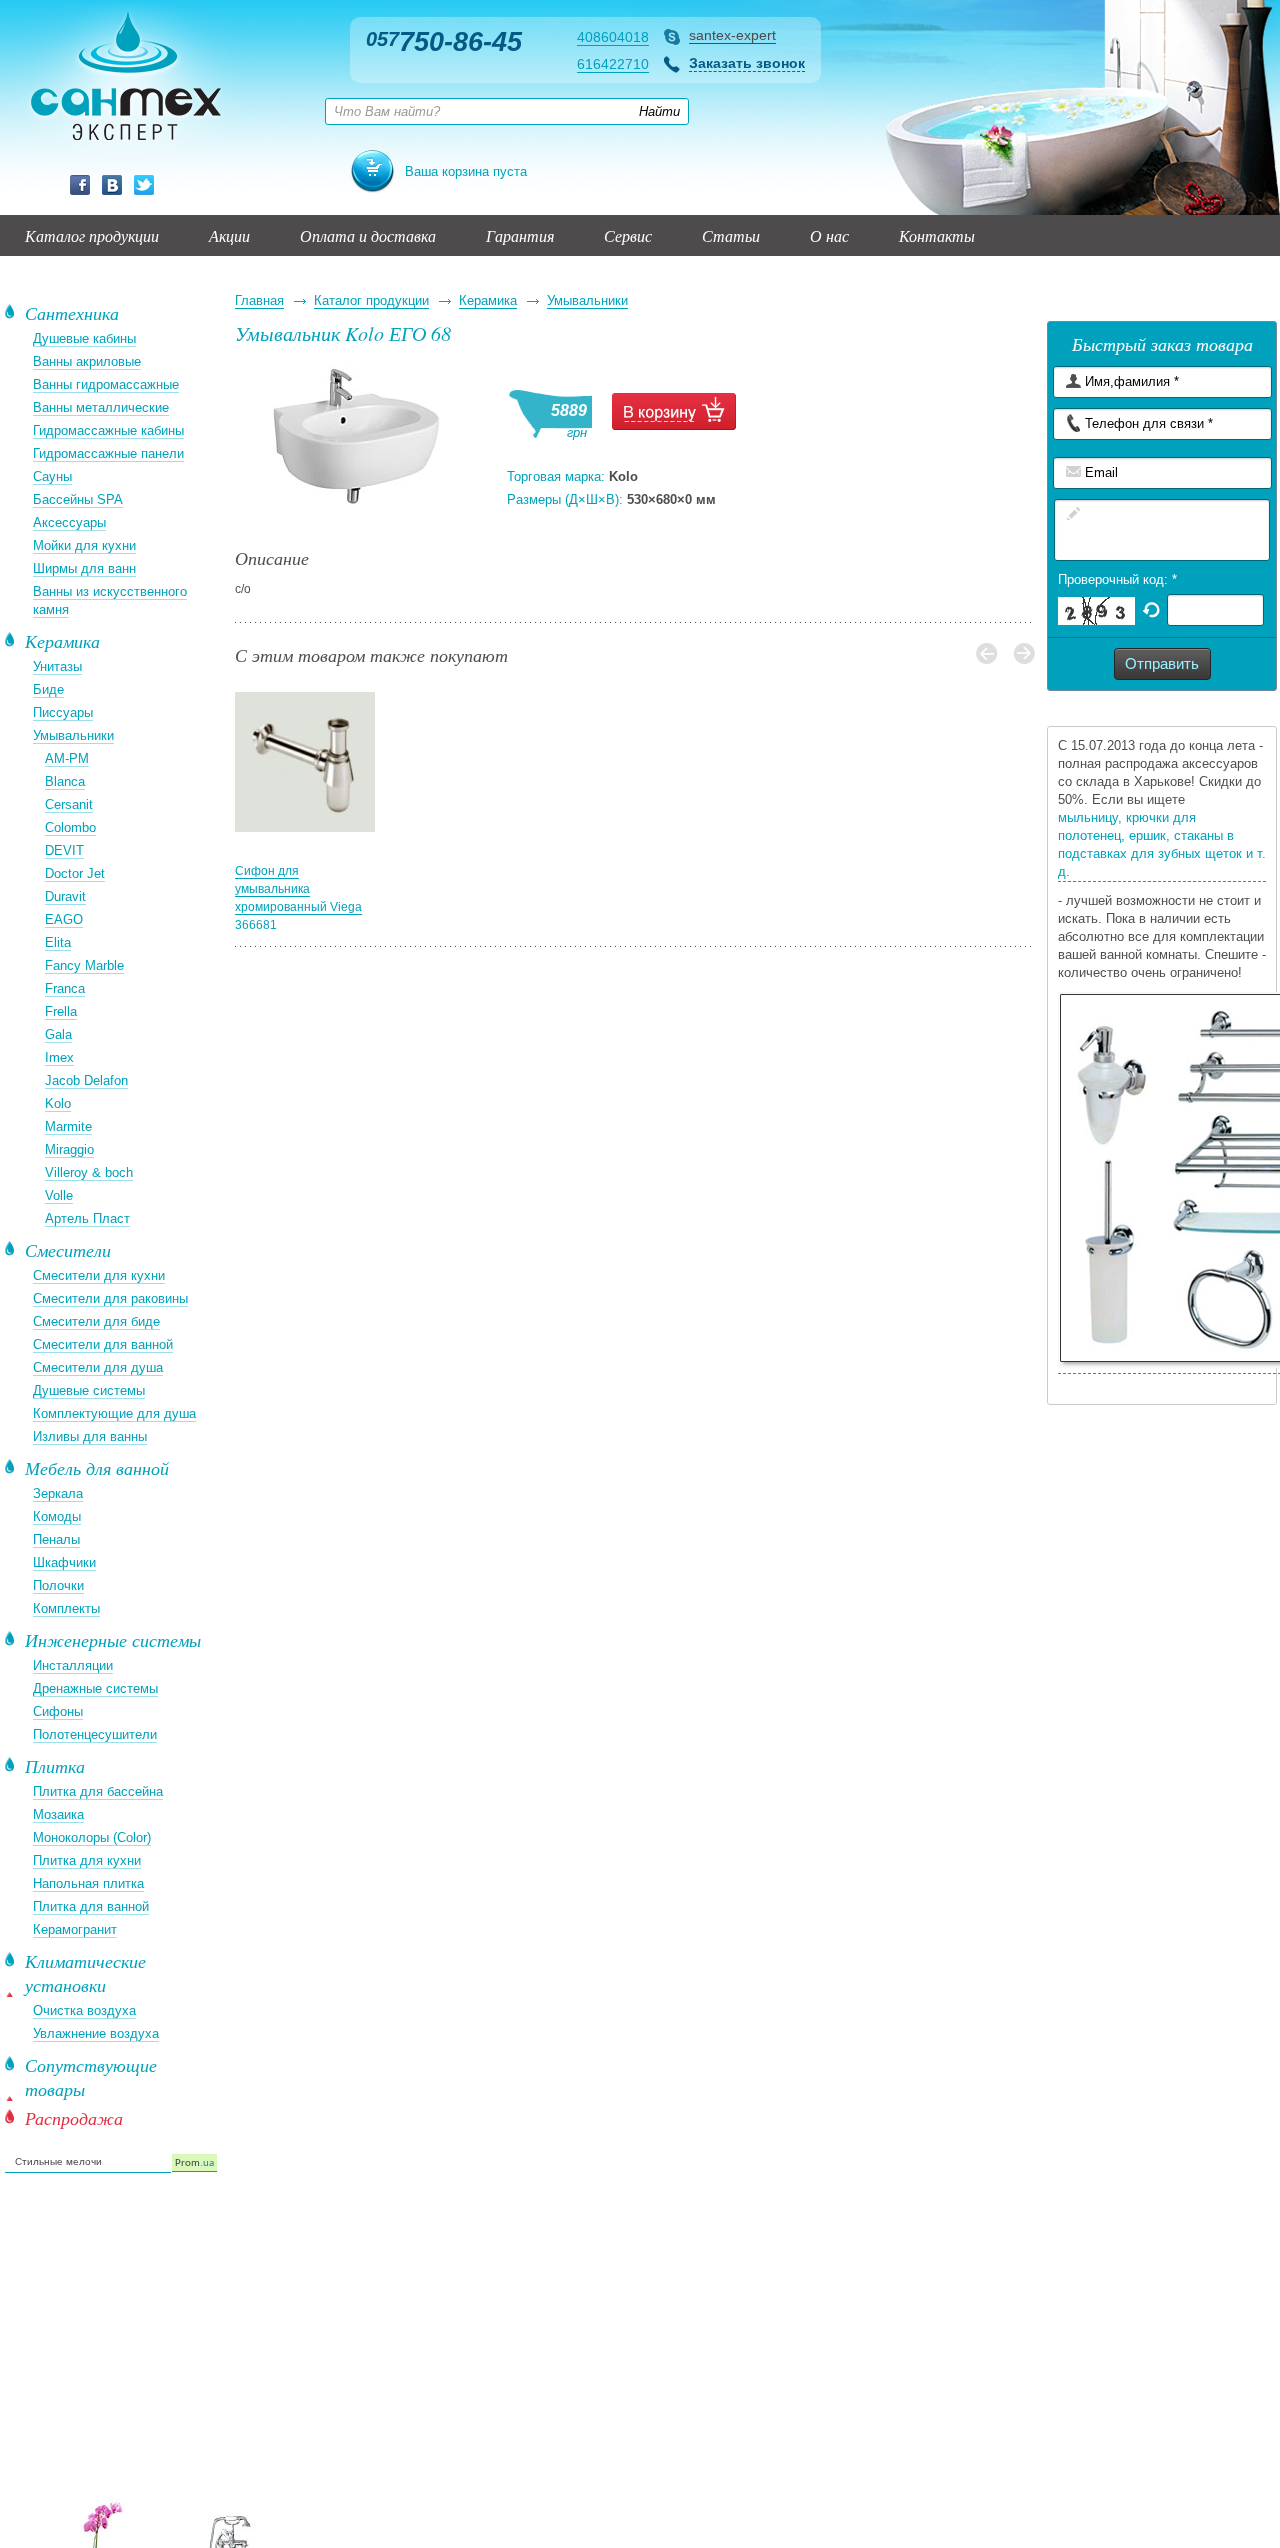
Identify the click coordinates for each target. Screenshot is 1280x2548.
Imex (59, 1057)
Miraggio (69, 1149)
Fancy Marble (84, 965)
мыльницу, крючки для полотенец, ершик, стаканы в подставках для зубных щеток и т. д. (1162, 844)
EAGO (64, 919)
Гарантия (520, 235)
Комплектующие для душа (114, 1413)
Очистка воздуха (84, 2010)
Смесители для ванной (103, 1344)
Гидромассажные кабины (108, 430)
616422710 (613, 64)
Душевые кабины (84, 338)
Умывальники (587, 300)
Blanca (65, 781)
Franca (65, 988)
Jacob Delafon (86, 1080)
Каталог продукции (92, 235)
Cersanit (69, 804)
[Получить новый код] (1151, 608)
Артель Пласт (87, 1218)
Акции (229, 235)
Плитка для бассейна (98, 1791)
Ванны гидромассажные (106, 384)
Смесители (68, 1250)
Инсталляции (73, 1665)
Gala (58, 1034)
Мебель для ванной (97, 1468)
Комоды (57, 1516)
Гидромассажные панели (108, 453)
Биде (48, 689)
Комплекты (66, 1608)
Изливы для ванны (90, 1436)
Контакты (937, 235)
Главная (259, 300)
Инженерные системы (113, 1640)
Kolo (58, 1103)
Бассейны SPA (78, 499)
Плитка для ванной (91, 1906)
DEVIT (64, 850)
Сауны (52, 476)
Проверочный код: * (1117, 579)
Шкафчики (64, 1562)
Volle (59, 1195)
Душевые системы (89, 1390)
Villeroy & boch (89, 1172)
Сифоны (58, 1711)
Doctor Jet (75, 873)
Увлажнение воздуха (96, 2033)
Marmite (68, 1126)
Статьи (731, 235)
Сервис (628, 235)
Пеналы (56, 1539)
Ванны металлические (101, 407)
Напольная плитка (88, 1883)
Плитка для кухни (87, 1860)
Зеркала (58, 1493)
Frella (61, 1011)
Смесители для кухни (99, 1275)
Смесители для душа (98, 1367)
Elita (58, 942)
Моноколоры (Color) (92, 1837)
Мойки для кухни (84, 545)
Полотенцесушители (95, 1734)
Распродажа (74, 2118)
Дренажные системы (95, 1688)
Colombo (70, 827)
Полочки (58, 1585)
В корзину (674, 411)
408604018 (613, 37)
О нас (829, 235)
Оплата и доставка (368, 235)
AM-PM (67, 758)
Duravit (65, 896)
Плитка (55, 1766)
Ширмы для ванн (84, 568)
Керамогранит (75, 1929)
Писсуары (63, 712)
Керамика (488, 300)
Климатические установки (85, 1973)
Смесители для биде (96, 1321)
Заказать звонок (747, 63)
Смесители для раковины (110, 1298)
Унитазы (57, 666)
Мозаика (58, 1814)
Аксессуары (69, 522)
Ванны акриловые (87, 361)
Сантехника (72, 313)
